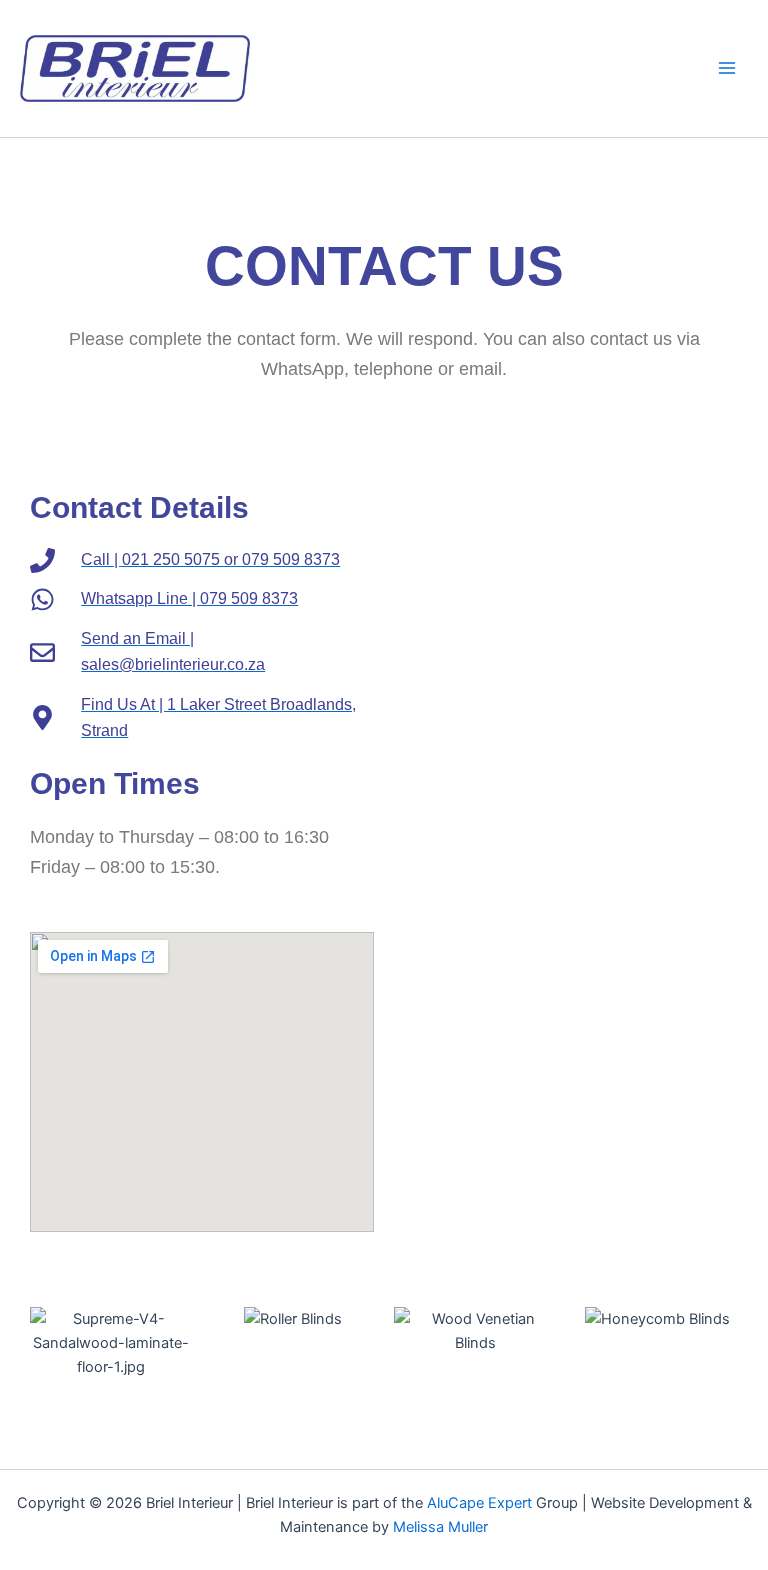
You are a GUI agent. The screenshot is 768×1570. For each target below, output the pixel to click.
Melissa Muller (440, 1527)
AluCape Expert (479, 1503)
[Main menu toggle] (727, 68)
